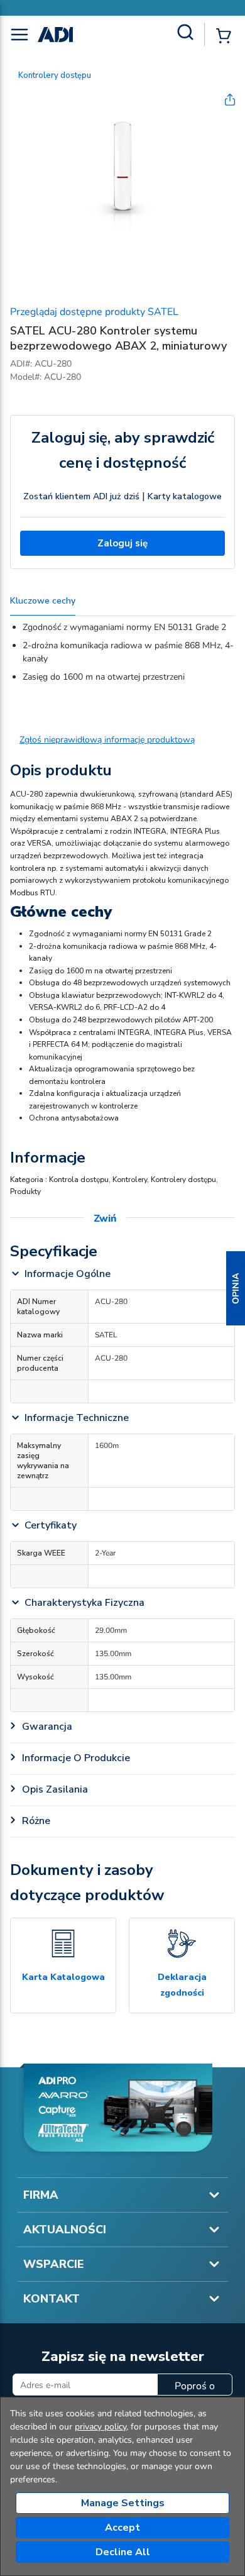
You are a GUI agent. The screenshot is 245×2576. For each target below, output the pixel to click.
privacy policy (101, 2427)
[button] (236, 1288)
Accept (122, 2528)
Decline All (123, 2552)
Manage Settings (123, 2503)
